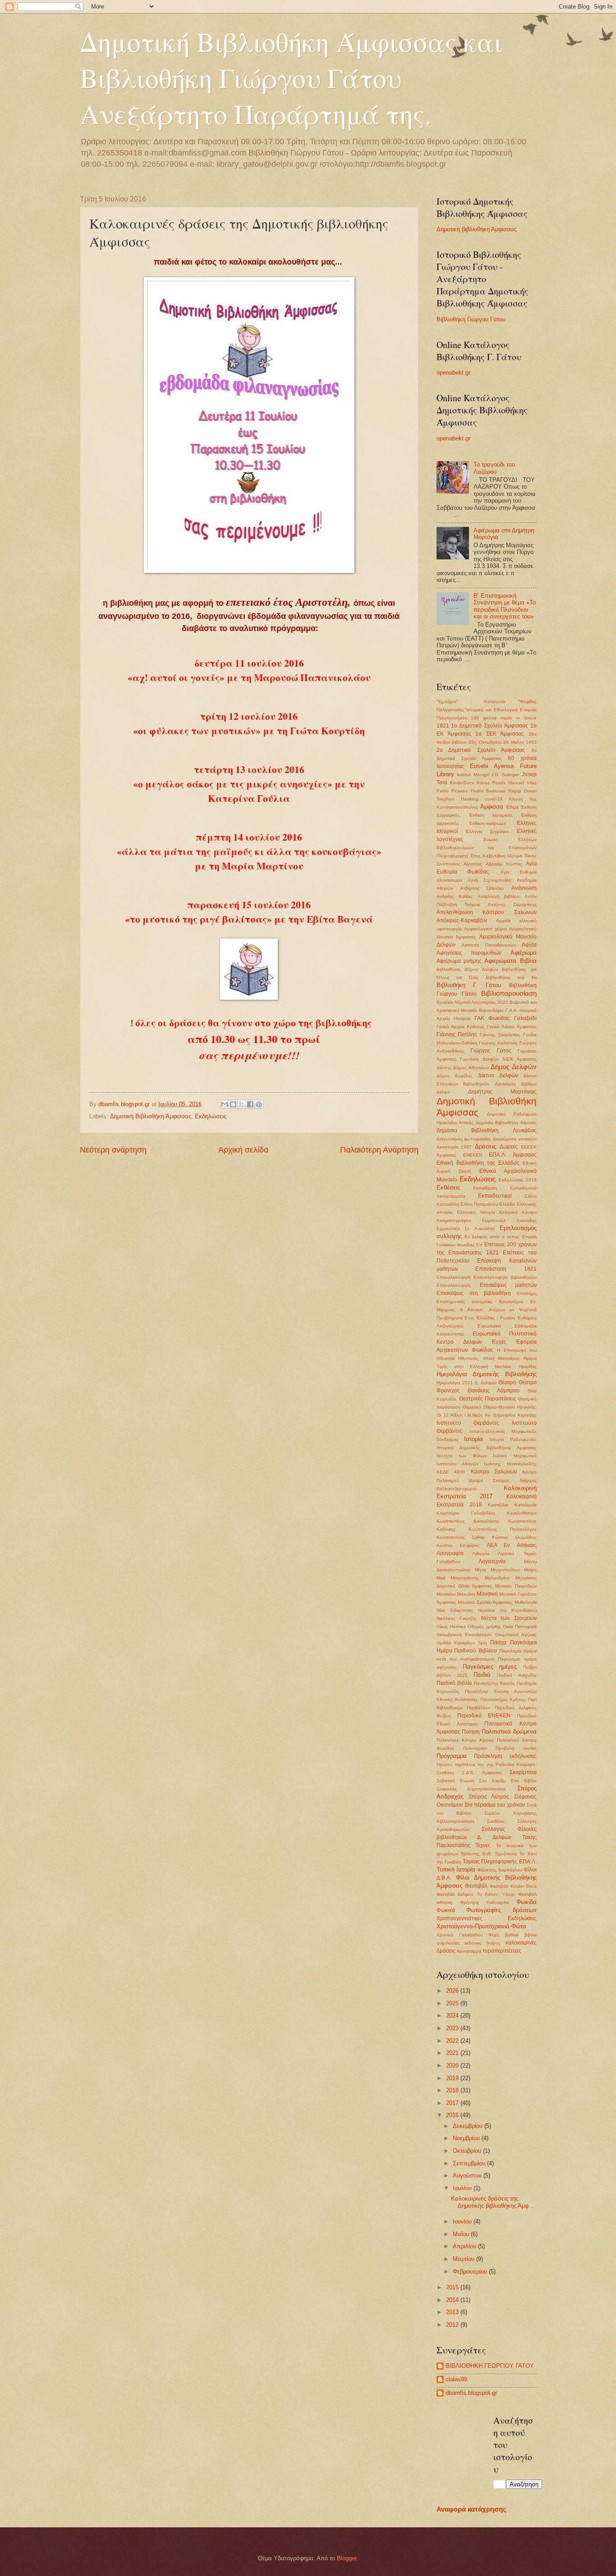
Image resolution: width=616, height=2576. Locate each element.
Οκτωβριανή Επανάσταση (464, 1635)
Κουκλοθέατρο (522, 1513)
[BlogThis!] (233, 1104)
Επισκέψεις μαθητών (508, 1285)
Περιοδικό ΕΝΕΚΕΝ (484, 1716)
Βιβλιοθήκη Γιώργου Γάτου (471, 319)
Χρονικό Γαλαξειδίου (460, 1935)
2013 (453, 2312)
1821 (443, 726)
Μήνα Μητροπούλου (497, 1570)
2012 (453, 2325)
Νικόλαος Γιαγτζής (457, 1618)
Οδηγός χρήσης (484, 1627)
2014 (453, 2300)
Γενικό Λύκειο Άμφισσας (512, 1027)
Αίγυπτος (473, 864)
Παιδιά (482, 1675)
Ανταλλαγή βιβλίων (499, 896)
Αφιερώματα (500, 961)
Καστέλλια (498, 1505)
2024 (453, 2016)
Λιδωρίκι (481, 1553)
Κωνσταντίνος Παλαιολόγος (503, 1529)
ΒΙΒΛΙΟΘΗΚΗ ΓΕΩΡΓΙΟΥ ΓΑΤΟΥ (490, 2366)
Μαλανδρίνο (497, 1578)
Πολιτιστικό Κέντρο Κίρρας (465, 1740)
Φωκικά (446, 1910)
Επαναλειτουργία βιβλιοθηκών (505, 1277)
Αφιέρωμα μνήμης (459, 961)
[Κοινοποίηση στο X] (242, 1104)
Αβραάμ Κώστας (504, 864)
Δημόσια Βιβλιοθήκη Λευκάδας (487, 1130)
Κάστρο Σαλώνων (494, 1472)
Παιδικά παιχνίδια (517, 1675)
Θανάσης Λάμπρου (494, 1391)
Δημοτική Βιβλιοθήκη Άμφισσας (151, 1116)
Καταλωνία (526, 1505)
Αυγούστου (468, 2176)
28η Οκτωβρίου (485, 742)
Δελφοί (443, 1092)
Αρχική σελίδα (243, 1150)
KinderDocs (462, 783)
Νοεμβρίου (467, 2138)
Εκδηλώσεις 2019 (518, 1180)
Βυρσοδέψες (492, 1010)
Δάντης (444, 1068)
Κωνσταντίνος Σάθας (461, 1537)
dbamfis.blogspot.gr (471, 2393)
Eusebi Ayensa (492, 766)
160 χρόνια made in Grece (503, 718)
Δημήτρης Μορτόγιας (502, 1092)
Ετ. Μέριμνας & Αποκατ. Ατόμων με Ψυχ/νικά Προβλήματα (487, 1310)
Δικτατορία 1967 (454, 1147)
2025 (453, 2003)
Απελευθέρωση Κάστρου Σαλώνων (487, 912)
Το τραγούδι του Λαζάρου (494, 468)
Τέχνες (483, 1845)
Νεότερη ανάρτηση (113, 1150)
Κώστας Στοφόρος (458, 1545)
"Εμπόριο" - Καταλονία (471, 702)
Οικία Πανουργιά (520, 1627)
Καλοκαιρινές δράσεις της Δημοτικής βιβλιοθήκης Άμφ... (492, 2202)
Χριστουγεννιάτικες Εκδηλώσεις (487, 1918)
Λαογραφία (450, 1553)
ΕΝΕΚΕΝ (473, 1155)
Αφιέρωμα (524, 953)
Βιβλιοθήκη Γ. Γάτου (469, 985)
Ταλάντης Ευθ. (476, 1854)
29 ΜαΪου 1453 (520, 742)
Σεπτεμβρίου (470, 2163)
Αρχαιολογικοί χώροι (485, 929)
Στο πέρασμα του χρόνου (495, 1805)
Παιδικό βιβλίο (454, 1683)
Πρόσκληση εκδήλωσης (505, 1756)
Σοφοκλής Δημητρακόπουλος (471, 1789)
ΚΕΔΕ (443, 1472)
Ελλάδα (507, 1204)
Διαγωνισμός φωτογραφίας (464, 1139)
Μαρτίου (464, 2259)
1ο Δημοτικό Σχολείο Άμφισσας (489, 726)
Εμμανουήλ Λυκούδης (509, 1220)
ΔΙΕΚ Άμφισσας (519, 1059)
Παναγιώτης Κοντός (494, 1683)
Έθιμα (512, 807)
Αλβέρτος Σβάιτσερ (482, 888)
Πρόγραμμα (452, 1756)
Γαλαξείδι (525, 1018)
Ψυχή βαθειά (503, 1935)
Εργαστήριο (511, 1302)
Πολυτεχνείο (475, 1748)
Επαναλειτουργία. (454, 1285)
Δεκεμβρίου (469, 2126)
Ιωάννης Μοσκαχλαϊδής (510, 1464)
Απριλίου (465, 2246)
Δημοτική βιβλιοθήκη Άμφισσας (477, 229)
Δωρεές (509, 1147)
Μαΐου (462, 2234)
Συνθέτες (496, 1821)
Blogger (347, 2558)
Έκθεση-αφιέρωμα (487, 823)
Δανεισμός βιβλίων (516, 1084)
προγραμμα (469, 1951)
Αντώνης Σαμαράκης (512, 904)
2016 (453, 2115)
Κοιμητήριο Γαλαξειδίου (466, 1513)
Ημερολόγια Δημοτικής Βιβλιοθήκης (487, 1374)
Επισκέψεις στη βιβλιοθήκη (474, 1293)
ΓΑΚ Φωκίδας (492, 1018)
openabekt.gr (453, 373)
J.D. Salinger (505, 775)
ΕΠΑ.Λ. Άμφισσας (513, 1155)
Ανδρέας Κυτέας (455, 896)
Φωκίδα (526, 1902)
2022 (453, 2041)
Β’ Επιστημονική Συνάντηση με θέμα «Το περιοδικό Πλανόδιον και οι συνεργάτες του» (505, 606)
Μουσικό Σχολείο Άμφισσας (485, 1602)
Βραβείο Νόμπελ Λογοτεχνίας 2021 (473, 1002)
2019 (453, 2078)
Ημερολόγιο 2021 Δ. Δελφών (467, 1383)
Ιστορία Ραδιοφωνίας (513, 1439)
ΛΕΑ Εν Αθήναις (512, 1545)
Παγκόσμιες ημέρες (490, 1667)
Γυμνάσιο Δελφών (479, 1059)
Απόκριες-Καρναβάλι (462, 920)
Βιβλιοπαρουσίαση (509, 993)
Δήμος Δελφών (514, 1067)
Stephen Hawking (457, 799)
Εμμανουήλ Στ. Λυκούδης (466, 1229)
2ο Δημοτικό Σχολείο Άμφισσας (481, 750)
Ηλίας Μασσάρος (502, 1358)
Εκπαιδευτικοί (495, 1196)
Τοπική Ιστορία (456, 1869)
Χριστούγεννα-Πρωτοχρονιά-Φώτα (481, 1926)
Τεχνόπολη (506, 1854)
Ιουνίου (463, 2221)
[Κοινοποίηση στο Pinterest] (259, 1104)
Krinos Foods (491, 783)
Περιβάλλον (478, 1708)
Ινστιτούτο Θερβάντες (468, 1423)
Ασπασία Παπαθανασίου (489, 945)
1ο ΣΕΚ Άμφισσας (500, 734)
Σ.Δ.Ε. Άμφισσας (482, 1773)
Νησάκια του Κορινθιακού (507, 1610)
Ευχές (499, 1342)
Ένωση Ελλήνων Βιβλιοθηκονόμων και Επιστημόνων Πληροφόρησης (487, 848)
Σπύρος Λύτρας (489, 1797)
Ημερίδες (528, 1366)
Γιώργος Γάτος (491, 1051)
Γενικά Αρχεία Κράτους (461, 1027)
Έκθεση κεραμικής (491, 815)
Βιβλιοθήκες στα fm (511, 977)
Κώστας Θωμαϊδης (514, 1537)
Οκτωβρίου (468, 2151)
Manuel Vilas (522, 783)
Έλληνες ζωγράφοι (487, 831)
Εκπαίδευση (485, 1188)
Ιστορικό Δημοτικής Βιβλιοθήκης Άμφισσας (487, 1448)
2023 (453, 2028)
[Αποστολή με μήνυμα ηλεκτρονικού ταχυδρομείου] (225, 1104)
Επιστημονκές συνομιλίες (464, 1302)
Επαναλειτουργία (454, 1277)
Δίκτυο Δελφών (498, 1075)
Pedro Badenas (488, 791)
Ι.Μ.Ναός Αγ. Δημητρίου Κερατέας (501, 1415)
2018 (453, 2090)
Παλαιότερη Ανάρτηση (379, 1150)
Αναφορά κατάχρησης (471, 2509)
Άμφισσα (492, 807)
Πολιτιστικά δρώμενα (509, 1732)
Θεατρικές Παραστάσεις (488, 1399)
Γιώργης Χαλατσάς (498, 1043)
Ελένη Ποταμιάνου (479, 1204)
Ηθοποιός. (469, 1358)
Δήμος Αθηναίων (471, 1068)
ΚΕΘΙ (460, 1472)
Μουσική (487, 1594)
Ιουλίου (463, 2188)
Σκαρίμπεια (523, 1772)
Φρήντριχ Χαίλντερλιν (485, 1902)
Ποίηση (471, 1732)
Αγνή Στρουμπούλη (490, 880)
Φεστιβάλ (476, 1886)
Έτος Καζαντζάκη (488, 856)
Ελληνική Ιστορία (476, 1212)
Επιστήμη (527, 1293)
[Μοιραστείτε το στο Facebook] (250, 1104)
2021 (453, 2053)
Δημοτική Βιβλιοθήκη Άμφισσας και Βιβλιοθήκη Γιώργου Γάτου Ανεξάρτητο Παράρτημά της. (291, 78)
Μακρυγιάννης (465, 1578)
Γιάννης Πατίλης (457, 1034)
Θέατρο (507, 1382)
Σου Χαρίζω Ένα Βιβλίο (508, 1781)
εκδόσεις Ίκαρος (483, 1943)
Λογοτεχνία (492, 1561)
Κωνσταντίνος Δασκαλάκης (468, 1521)
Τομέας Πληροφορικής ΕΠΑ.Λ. (500, 1862)
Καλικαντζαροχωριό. (457, 1489)
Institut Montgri (473, 775)
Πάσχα (498, 1643)
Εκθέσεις (448, 1187)
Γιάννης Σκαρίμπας (500, 1035)
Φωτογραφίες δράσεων (501, 1910)
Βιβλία (528, 961)
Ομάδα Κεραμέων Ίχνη (462, 1643)
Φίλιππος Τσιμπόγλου (500, 1870)
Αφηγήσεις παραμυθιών (469, 953)
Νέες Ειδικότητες (455, 1610)
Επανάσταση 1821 (506, 1269)
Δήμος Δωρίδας (455, 1076)
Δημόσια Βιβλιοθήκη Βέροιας (506, 1123)
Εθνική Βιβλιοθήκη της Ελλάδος (478, 1163)
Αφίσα (529, 945)
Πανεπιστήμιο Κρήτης (503, 1700)
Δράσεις (485, 1146)
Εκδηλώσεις (211, 1116)
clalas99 (456, 2379)
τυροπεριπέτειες (502, 1951)
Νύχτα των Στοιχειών (509, 1618)
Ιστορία (473, 1439)
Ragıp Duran (522, 791)
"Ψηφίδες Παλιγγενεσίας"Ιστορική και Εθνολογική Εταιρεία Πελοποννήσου (487, 710)
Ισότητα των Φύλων (462, 1456)
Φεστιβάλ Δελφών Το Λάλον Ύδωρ (476, 1894)
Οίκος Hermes (451, 1627)
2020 (453, 2066)
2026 (453, 1991)
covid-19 (494, 799)
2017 (453, 2103)
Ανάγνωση (524, 888)
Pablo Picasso (452, 791)
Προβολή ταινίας (516, 1748)
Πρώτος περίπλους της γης (465, 1764)
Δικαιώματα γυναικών (515, 1139)
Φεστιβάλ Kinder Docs (513, 1886)
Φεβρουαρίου (471, 2272)
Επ (479, 1245)
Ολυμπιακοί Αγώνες (515, 1635)
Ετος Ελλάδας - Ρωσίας (490, 1318)
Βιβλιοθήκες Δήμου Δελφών (467, 969)
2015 (453, 2287)
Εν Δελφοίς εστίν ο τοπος (492, 1237)
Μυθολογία (526, 1602)
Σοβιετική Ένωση (455, 1781)
